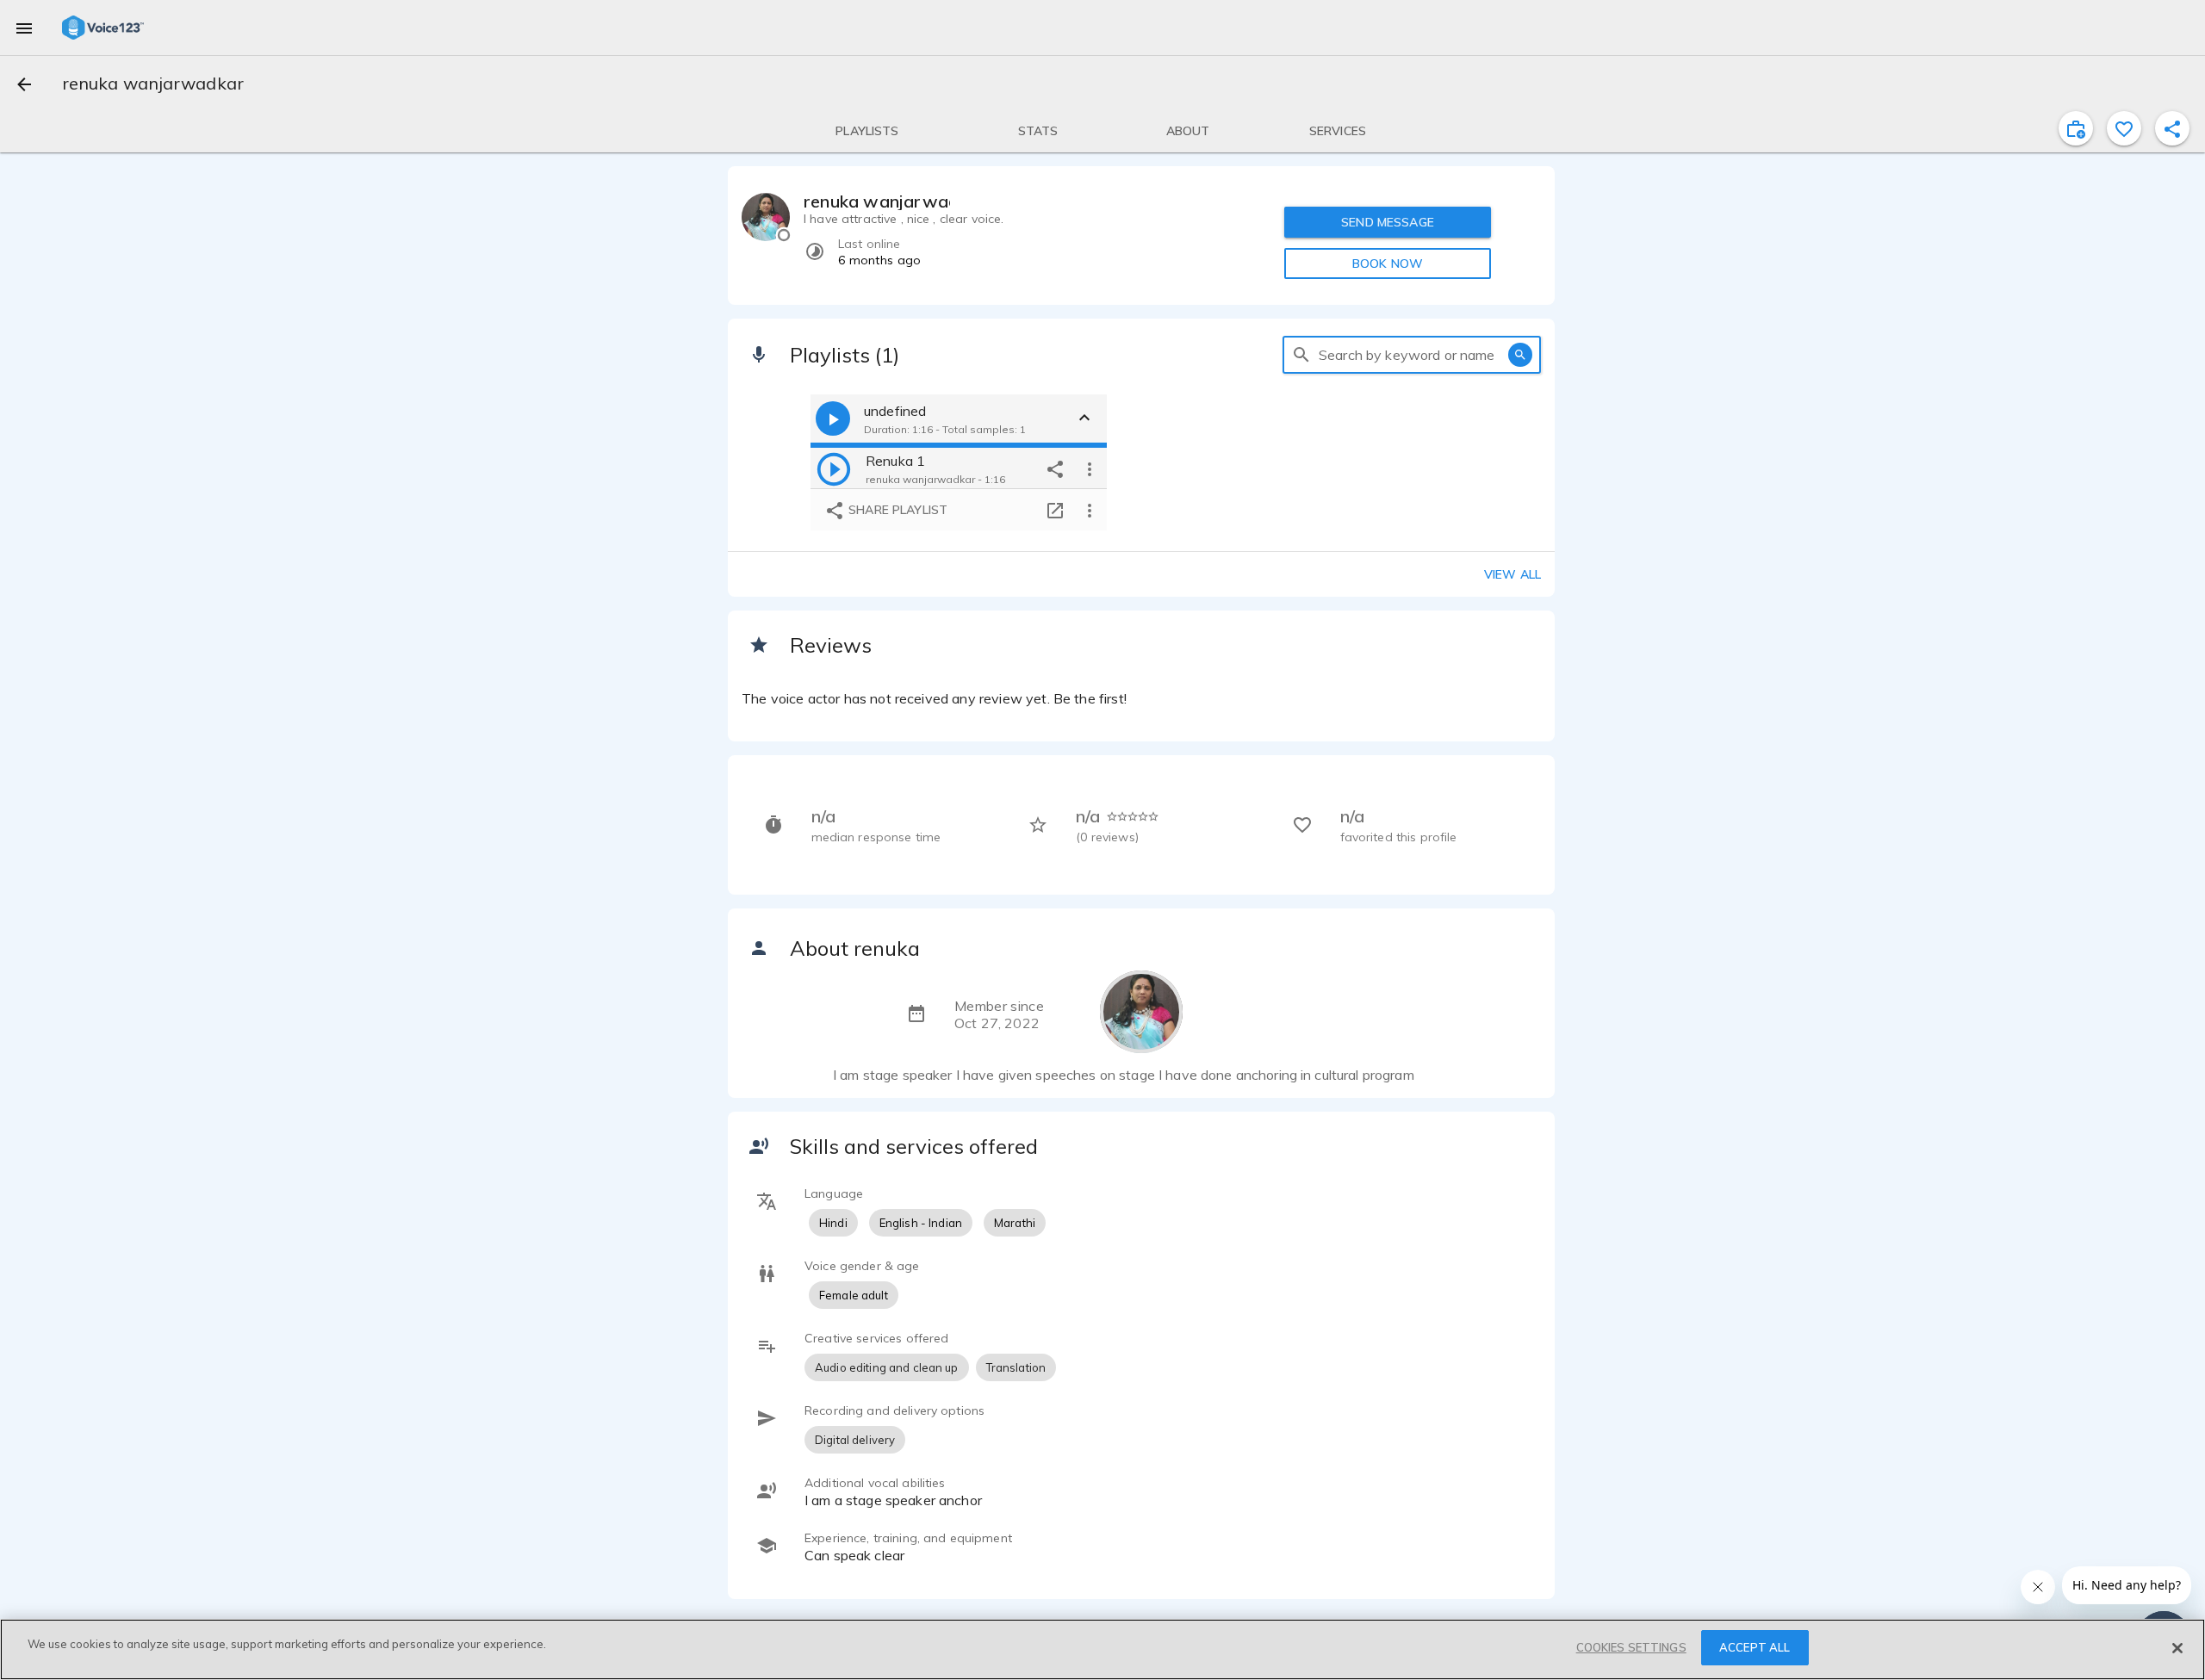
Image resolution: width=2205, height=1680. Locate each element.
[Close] (2177, 1648)
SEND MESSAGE (1388, 222)
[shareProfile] (2172, 128)
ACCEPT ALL (1755, 1647)
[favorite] (2124, 128)
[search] (1301, 355)
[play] (834, 468)
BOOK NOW (1388, 263)
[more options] (1090, 468)
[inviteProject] (2076, 128)
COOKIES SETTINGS (1631, 1647)
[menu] (24, 28)
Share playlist (896, 510)
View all (1512, 574)
